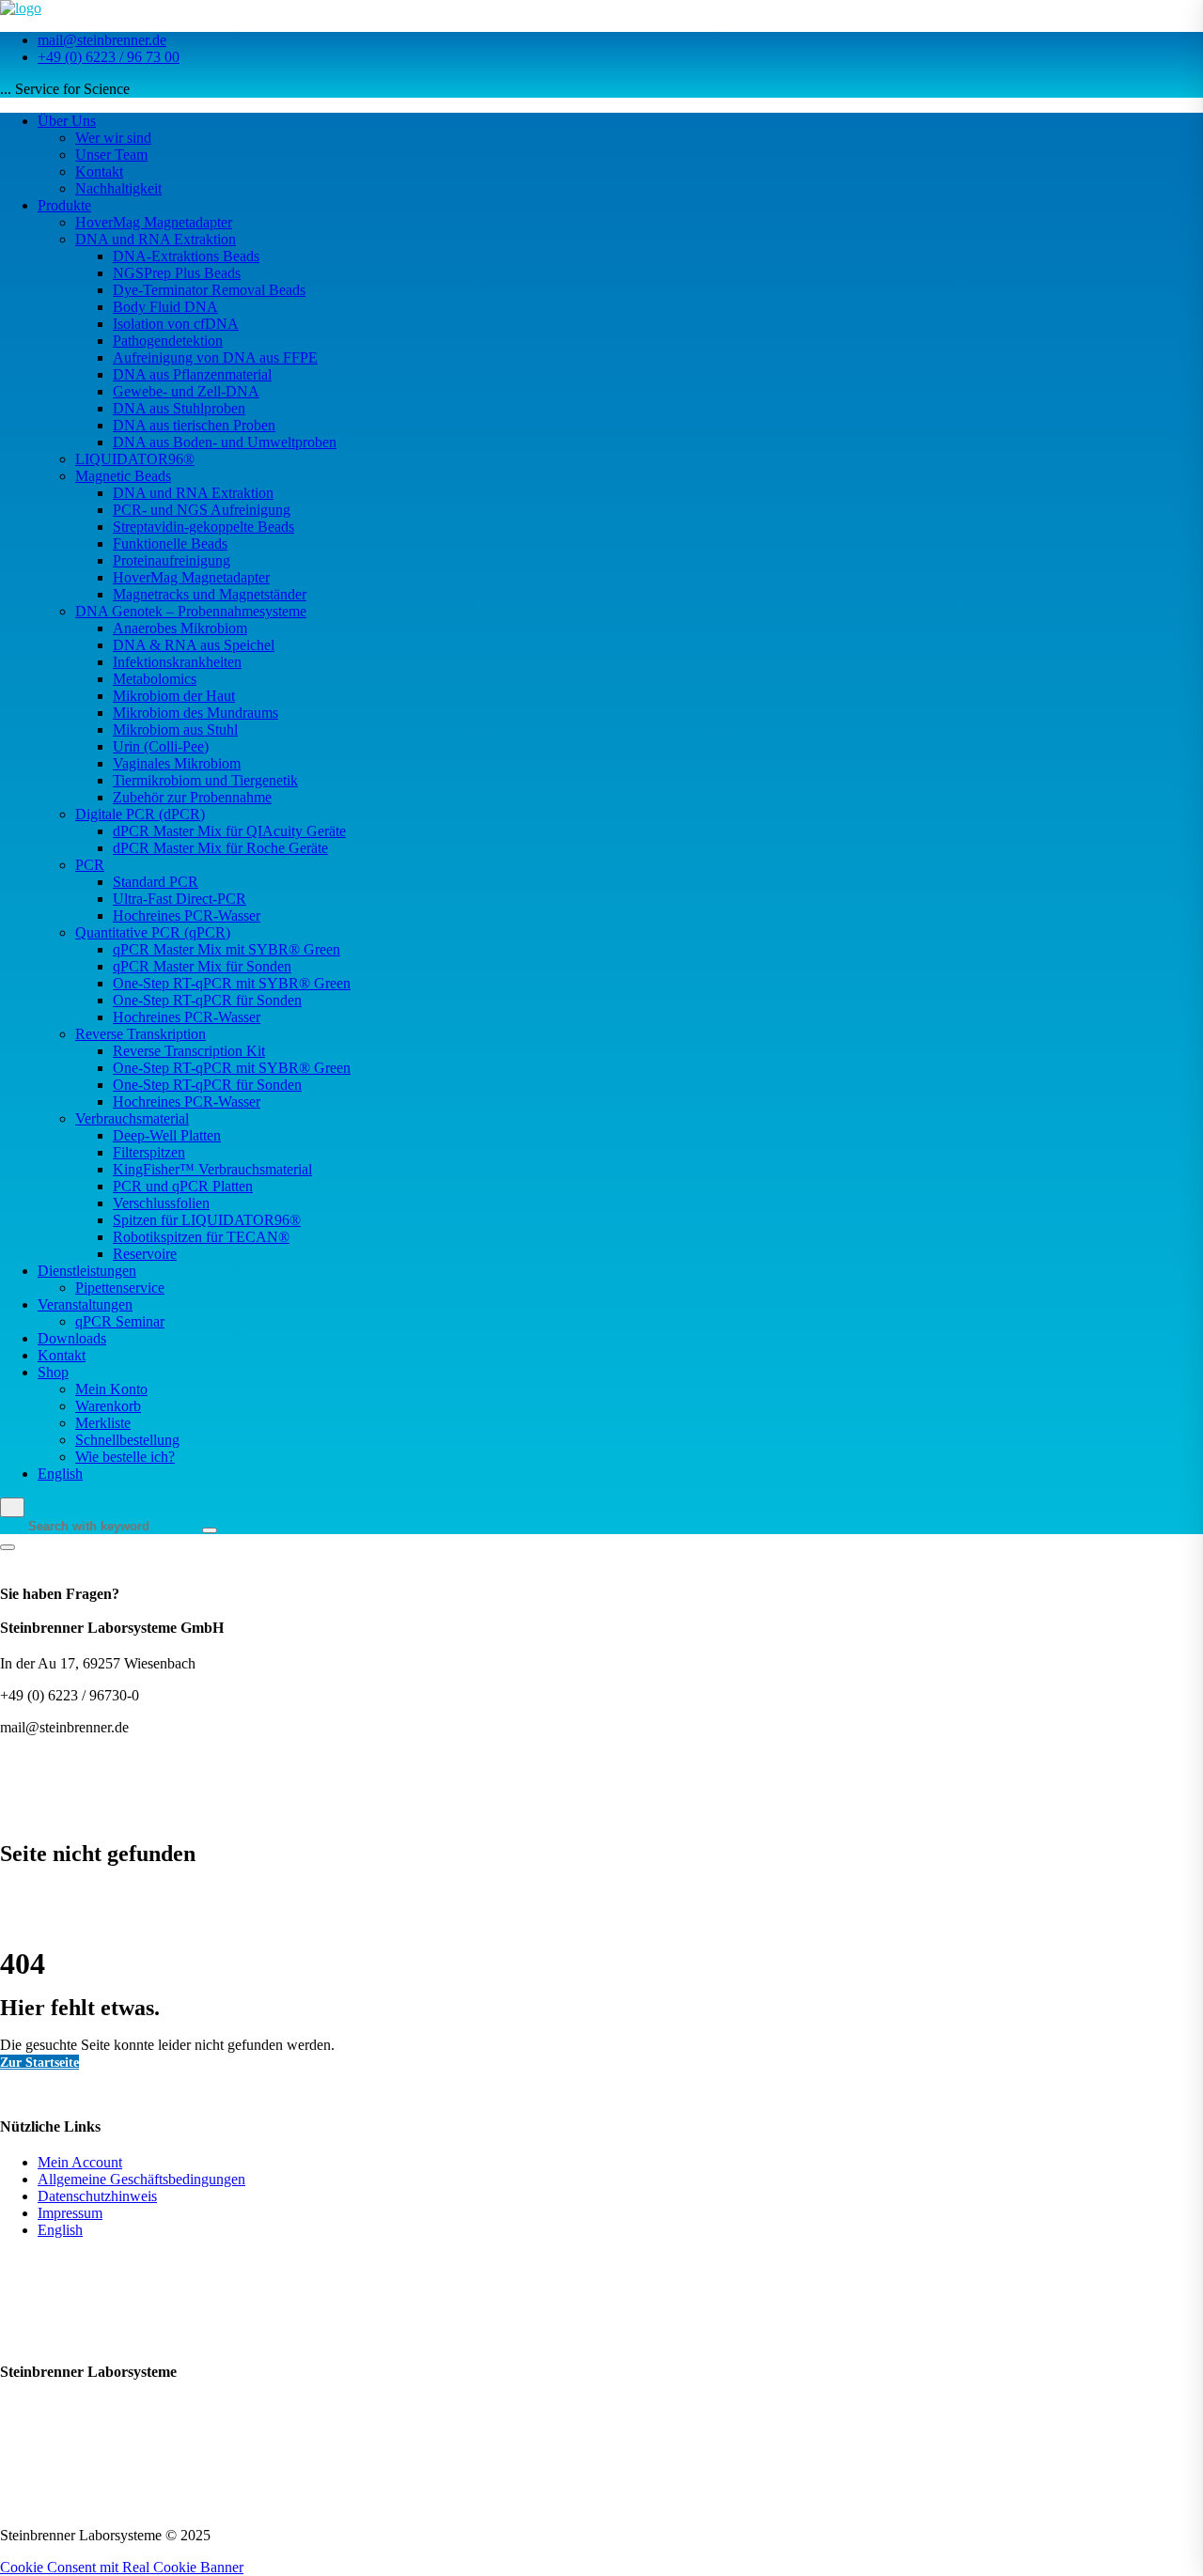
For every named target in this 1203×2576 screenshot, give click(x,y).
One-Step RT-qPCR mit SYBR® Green (232, 983)
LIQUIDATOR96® (135, 459)
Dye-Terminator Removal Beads (209, 290)
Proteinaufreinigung (172, 560)
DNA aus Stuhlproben (179, 408)
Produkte (64, 205)
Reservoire (145, 1254)
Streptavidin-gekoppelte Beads (203, 527)
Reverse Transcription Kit (189, 1051)
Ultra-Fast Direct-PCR (180, 899)
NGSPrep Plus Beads (177, 273)
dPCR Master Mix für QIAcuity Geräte (229, 831)
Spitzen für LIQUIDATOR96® (207, 1220)
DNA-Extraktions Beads (186, 256)
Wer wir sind (113, 138)
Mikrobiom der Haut (174, 696)
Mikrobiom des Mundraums (195, 713)
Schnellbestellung (127, 1440)
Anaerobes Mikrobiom (180, 628)
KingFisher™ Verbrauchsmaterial (212, 1169)
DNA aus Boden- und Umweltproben (225, 442)
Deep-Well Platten (167, 1135)
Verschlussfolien (161, 1203)
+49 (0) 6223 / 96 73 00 (109, 57)
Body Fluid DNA (165, 307)
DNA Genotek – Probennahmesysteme (191, 611)
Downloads (72, 1338)
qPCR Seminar (120, 1321)
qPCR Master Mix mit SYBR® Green (227, 949)
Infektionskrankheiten (177, 662)
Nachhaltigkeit (118, 188)
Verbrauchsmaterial (132, 1118)
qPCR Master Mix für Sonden (202, 966)
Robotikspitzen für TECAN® (201, 1237)
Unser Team (111, 155)
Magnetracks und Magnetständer (210, 594)
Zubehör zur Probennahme (192, 797)
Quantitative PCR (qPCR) (153, 932)
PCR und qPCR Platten (183, 1186)
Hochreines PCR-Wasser (187, 916)
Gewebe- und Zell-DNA (186, 391)
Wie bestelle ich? (125, 1457)
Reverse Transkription (141, 1034)
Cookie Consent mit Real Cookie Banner (122, 2567)
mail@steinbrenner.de (102, 40)
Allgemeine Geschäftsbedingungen (141, 2179)
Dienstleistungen (87, 1271)
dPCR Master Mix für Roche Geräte (220, 848)
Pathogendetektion (168, 341)
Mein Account (80, 2162)
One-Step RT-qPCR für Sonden (207, 1000)
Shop (53, 1372)
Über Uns (67, 121)
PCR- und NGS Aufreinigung (202, 510)
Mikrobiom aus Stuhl (175, 729)
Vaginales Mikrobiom (177, 763)
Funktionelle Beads (170, 543)
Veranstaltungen (85, 1304)
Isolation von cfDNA (176, 324)
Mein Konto (111, 1389)
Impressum (70, 2213)
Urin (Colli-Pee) (161, 746)
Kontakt (99, 171)
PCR (90, 865)
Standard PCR (156, 882)
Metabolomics (155, 679)
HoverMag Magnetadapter (154, 222)
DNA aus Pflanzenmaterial (192, 374)
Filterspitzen (149, 1152)
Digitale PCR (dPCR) (140, 814)
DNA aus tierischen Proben (194, 425)
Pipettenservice (120, 1288)
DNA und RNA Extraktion (156, 239)
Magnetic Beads (123, 476)
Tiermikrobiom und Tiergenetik (205, 780)
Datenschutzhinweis (97, 2196)
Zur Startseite (39, 2062)
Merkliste (103, 1423)
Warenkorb (108, 1406)
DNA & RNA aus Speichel (194, 645)
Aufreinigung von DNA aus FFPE (215, 357)
